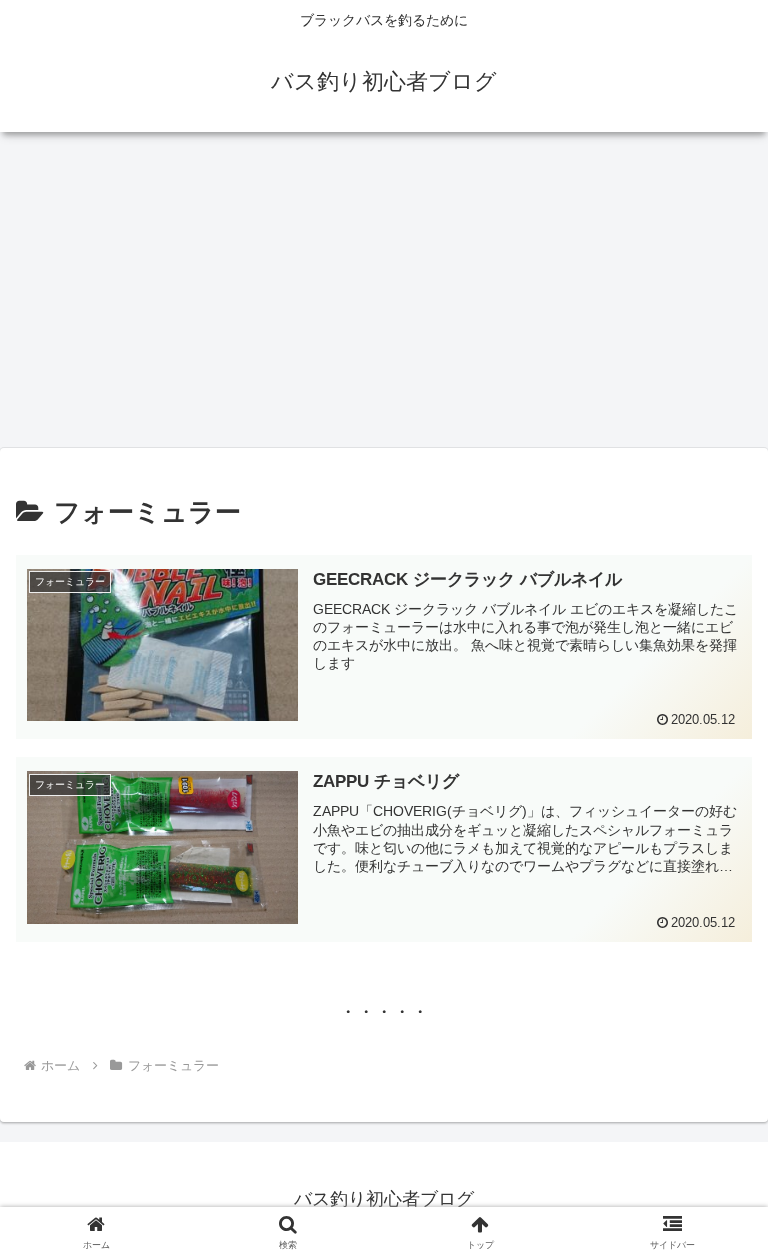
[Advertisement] (384, 296)
